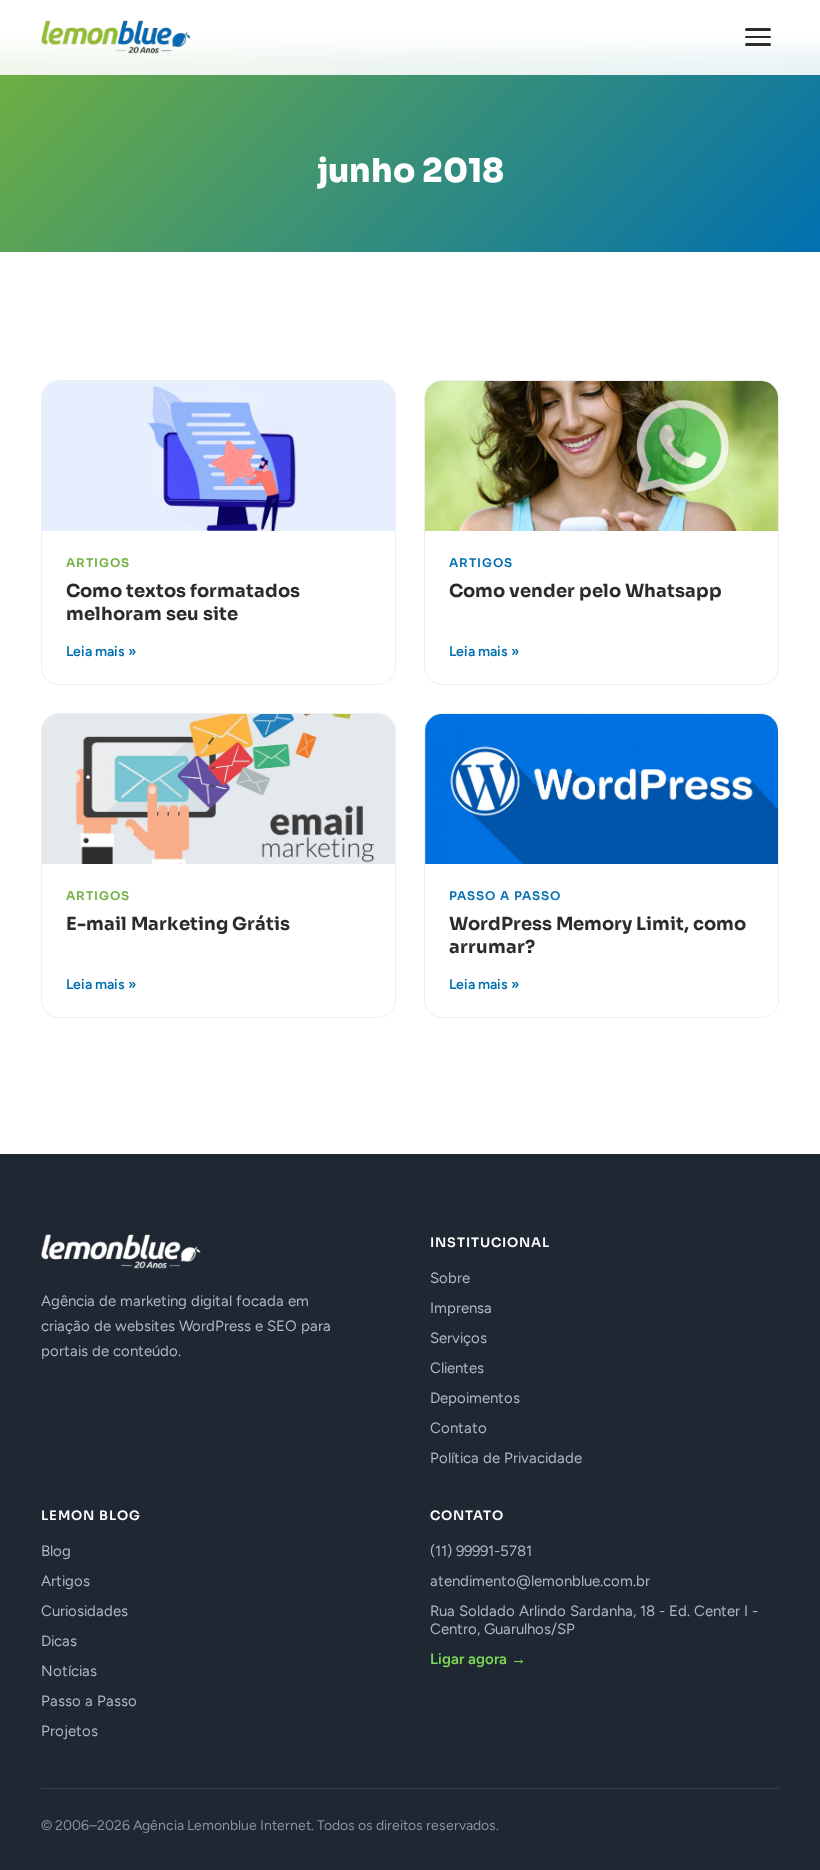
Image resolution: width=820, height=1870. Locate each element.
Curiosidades (84, 1611)
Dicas (59, 1641)
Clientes (457, 1368)
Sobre (450, 1278)
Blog (56, 1551)
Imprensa (461, 1308)
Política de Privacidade (506, 1458)
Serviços (458, 1338)
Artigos (65, 1581)
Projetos (69, 1731)
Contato (458, 1428)
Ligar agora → (478, 1659)
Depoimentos (475, 1398)
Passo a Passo (89, 1701)
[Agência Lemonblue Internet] (116, 37)
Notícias (69, 1671)
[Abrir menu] (758, 37)
